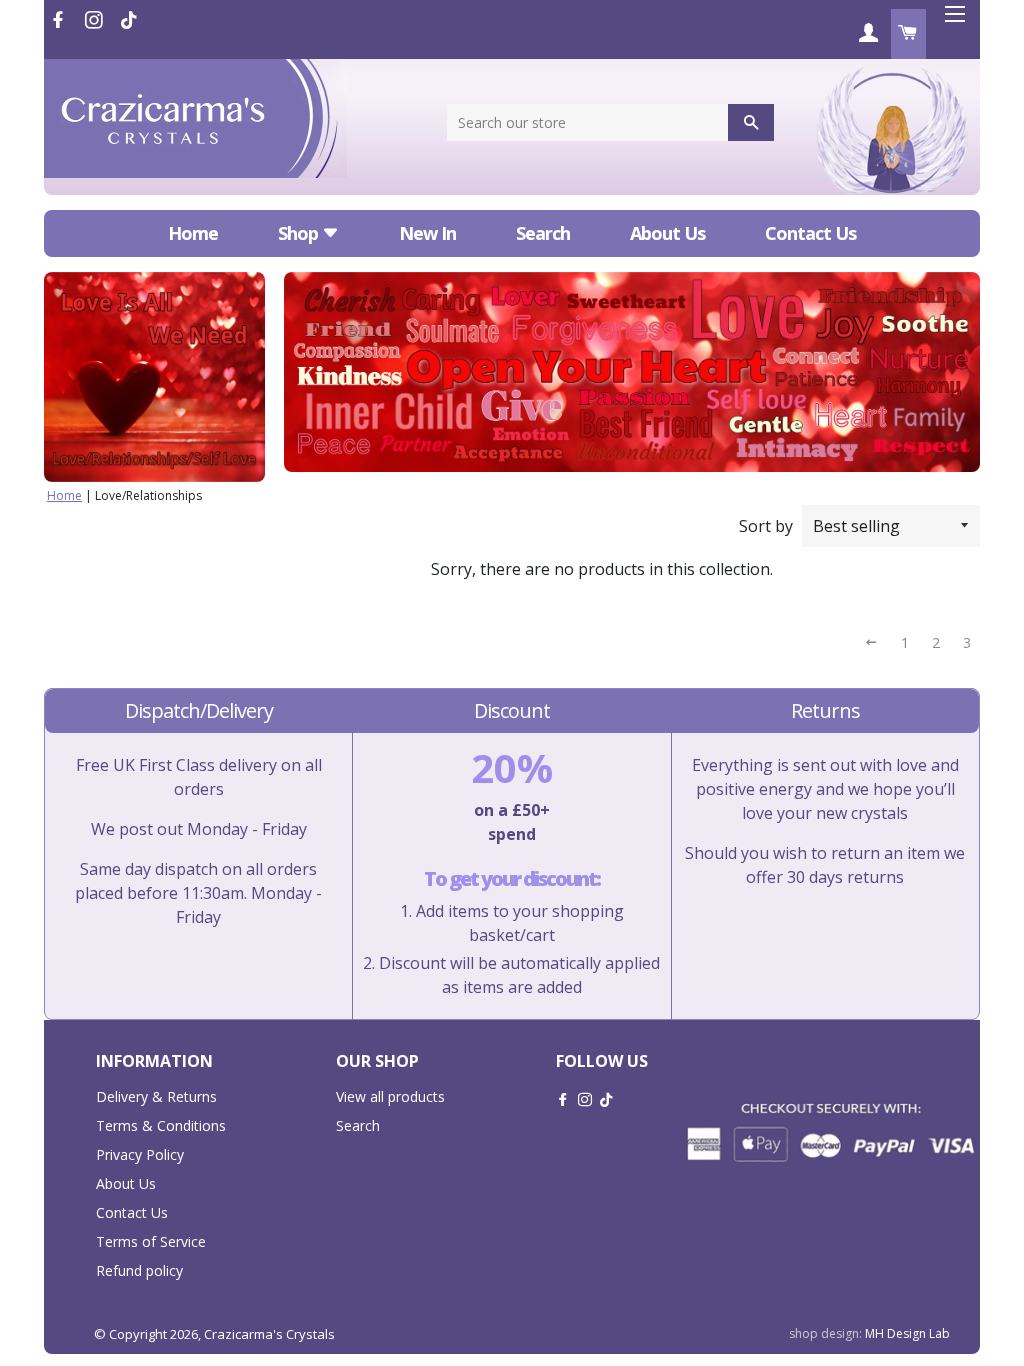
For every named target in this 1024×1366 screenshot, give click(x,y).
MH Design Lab (907, 1333)
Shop (300, 233)
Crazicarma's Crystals (269, 1334)
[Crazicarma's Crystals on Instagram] (96, 20)
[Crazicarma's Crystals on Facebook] (60, 20)
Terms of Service (151, 1241)
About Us (667, 233)
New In (427, 233)
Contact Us (810, 233)
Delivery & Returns (156, 1096)
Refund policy (139, 1270)
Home (193, 233)
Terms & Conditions (161, 1125)
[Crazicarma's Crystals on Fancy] (129, 20)
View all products (390, 1096)
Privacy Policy (140, 1154)
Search (543, 233)
